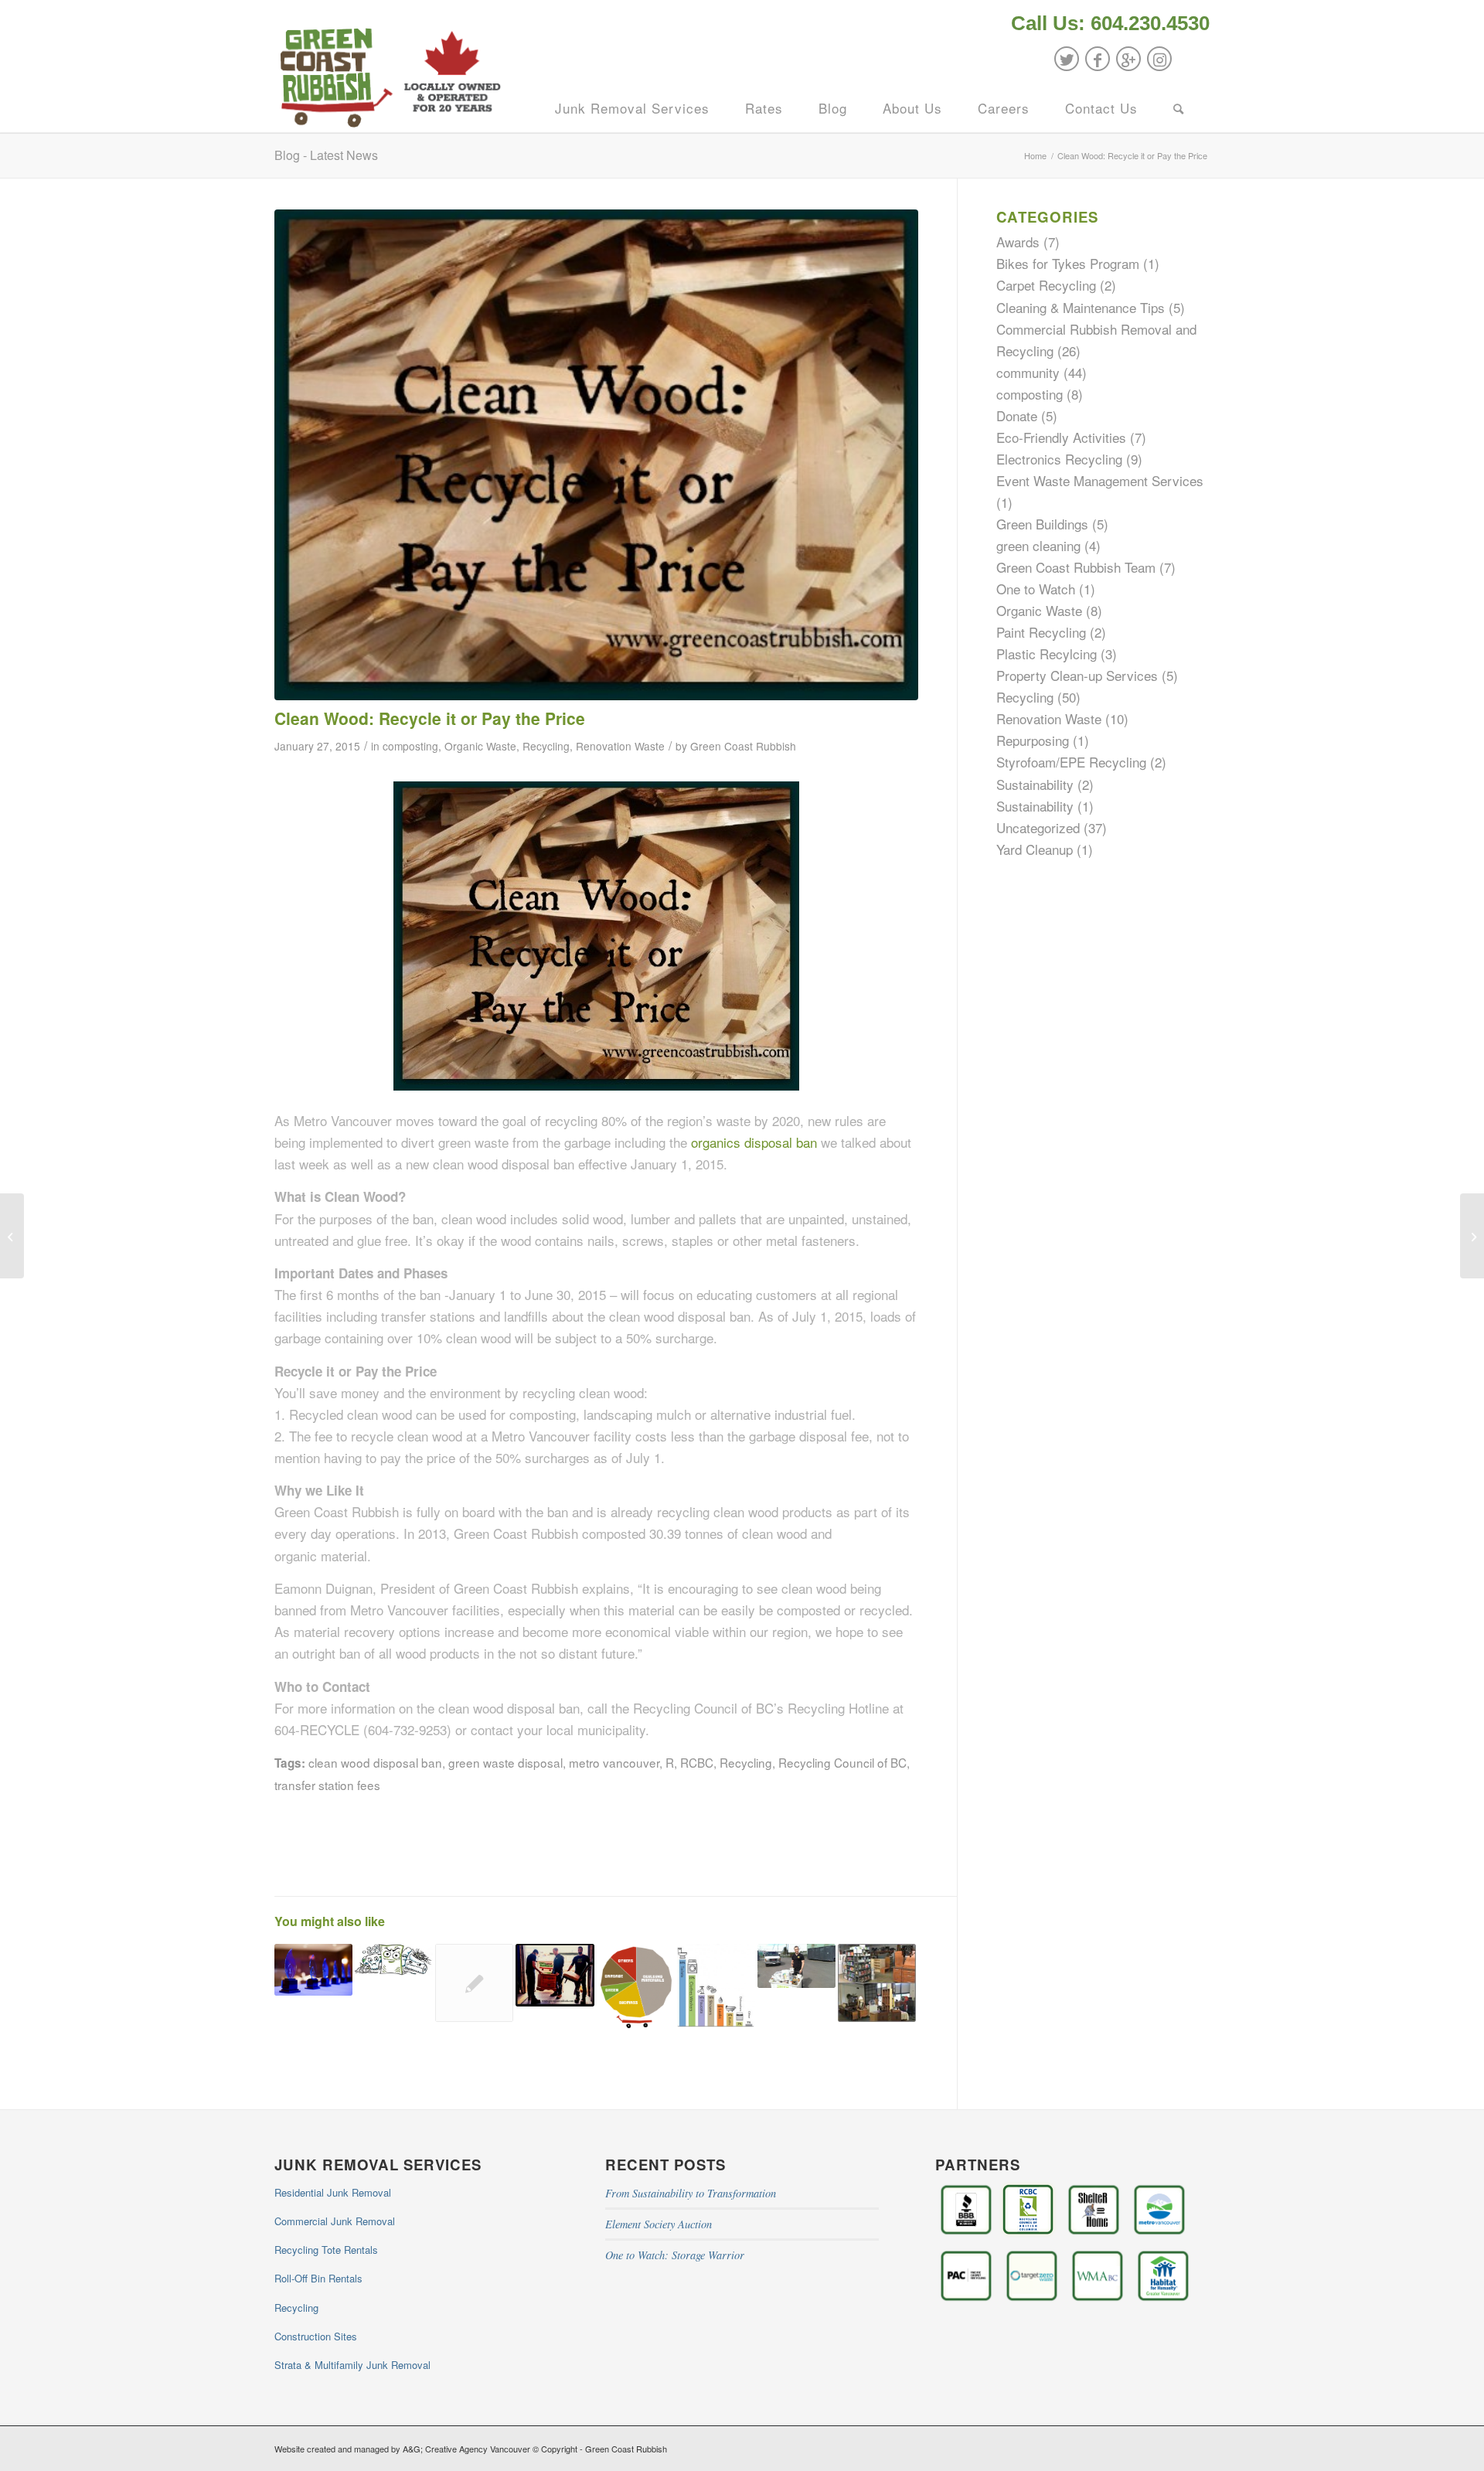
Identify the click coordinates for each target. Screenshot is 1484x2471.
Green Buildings (1042, 524)
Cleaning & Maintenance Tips (1081, 307)
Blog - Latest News (326, 155)
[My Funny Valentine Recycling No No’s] (1472, 1236)
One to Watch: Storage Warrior (675, 2255)
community (1028, 372)
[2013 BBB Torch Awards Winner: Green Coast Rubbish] (313, 1970)
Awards (1018, 242)
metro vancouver (614, 1762)
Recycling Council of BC (842, 1762)
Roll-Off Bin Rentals (318, 2278)
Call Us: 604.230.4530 (1110, 23)
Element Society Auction (659, 2224)
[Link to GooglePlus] (1128, 59)
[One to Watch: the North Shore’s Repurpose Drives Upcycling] (877, 1983)
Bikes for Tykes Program (1068, 263)
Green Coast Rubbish (743, 746)
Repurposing (1033, 740)
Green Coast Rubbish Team (1076, 567)
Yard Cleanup (1035, 849)
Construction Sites (316, 2336)
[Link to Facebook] (1098, 59)
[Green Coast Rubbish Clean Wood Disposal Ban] (596, 455)
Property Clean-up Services (1077, 675)
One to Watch (1036, 589)
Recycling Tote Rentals (326, 2250)
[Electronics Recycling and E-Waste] (474, 1983)
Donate (1017, 415)
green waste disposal (505, 1762)
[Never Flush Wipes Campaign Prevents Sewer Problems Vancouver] (394, 1960)
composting (410, 746)
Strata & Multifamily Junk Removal (352, 2365)
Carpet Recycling (1046, 285)
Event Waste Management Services (1100, 480)
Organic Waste (480, 746)
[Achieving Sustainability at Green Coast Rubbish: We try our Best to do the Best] (636, 1987)
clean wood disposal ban (375, 1762)
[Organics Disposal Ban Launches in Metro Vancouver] (12, 1236)
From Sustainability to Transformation (691, 2193)
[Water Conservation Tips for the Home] (716, 1986)
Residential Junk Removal (333, 2192)
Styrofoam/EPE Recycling (1071, 762)
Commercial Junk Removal (335, 2221)
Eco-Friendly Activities (1061, 437)
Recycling (546, 746)
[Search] (1179, 108)
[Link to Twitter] (1067, 59)
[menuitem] (1106, 25)
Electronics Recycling (1059, 459)
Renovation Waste (620, 746)
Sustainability (1035, 784)
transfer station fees (327, 1785)
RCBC (697, 1762)
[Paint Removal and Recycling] (796, 1966)
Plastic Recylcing (1047, 653)
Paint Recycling (1041, 632)
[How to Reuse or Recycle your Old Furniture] (555, 1975)
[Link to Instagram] (1159, 59)
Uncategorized (1038, 827)
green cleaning (1038, 545)
